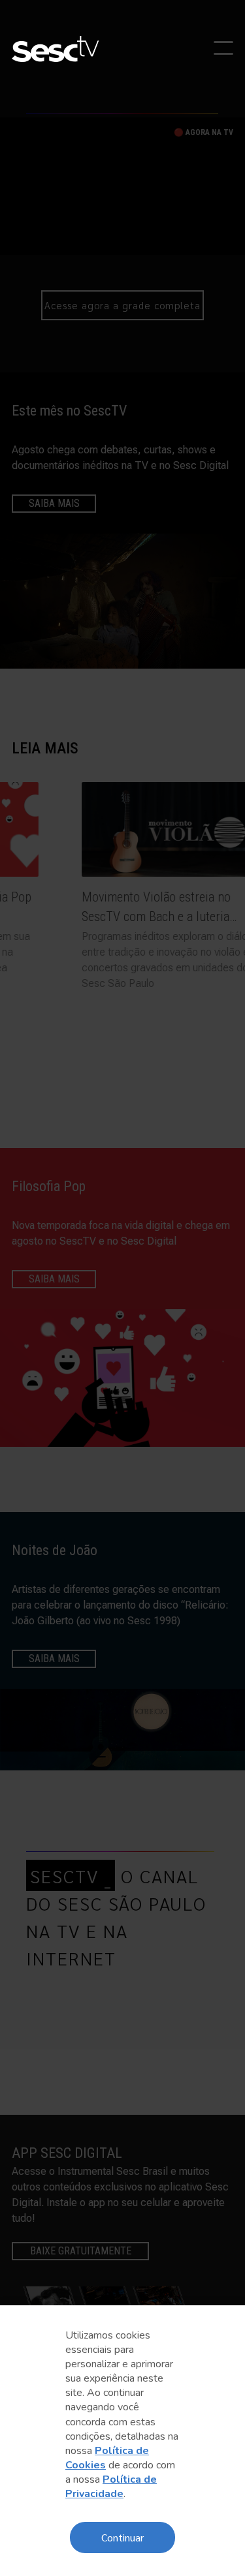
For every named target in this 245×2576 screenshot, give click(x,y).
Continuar (122, 2537)
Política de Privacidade (111, 2487)
